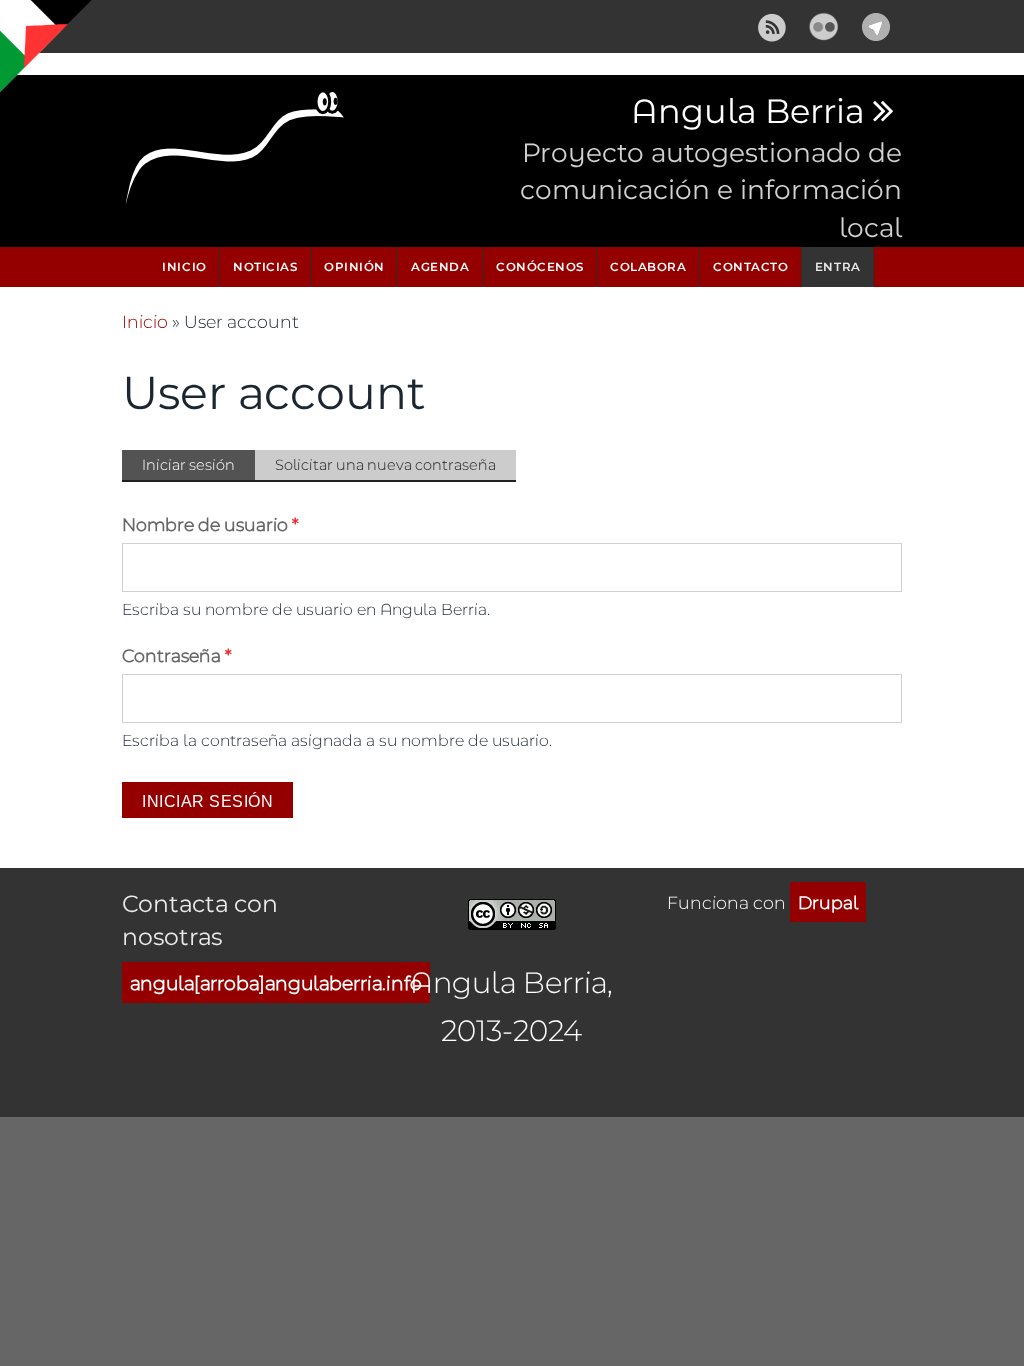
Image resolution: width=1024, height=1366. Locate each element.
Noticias (265, 266)
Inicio (184, 266)
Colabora (648, 266)
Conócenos (540, 266)
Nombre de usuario (210, 524)
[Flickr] (824, 23)
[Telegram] (876, 23)
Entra (838, 266)
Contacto (750, 266)
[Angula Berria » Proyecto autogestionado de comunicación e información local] (236, 154)
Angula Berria (747, 112)
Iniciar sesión (198, 468)
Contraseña (177, 655)
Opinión (354, 266)
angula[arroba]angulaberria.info (276, 982)
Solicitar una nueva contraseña (385, 464)
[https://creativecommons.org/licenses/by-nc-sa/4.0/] (512, 911)
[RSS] (772, 23)
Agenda (440, 266)
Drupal (828, 902)
